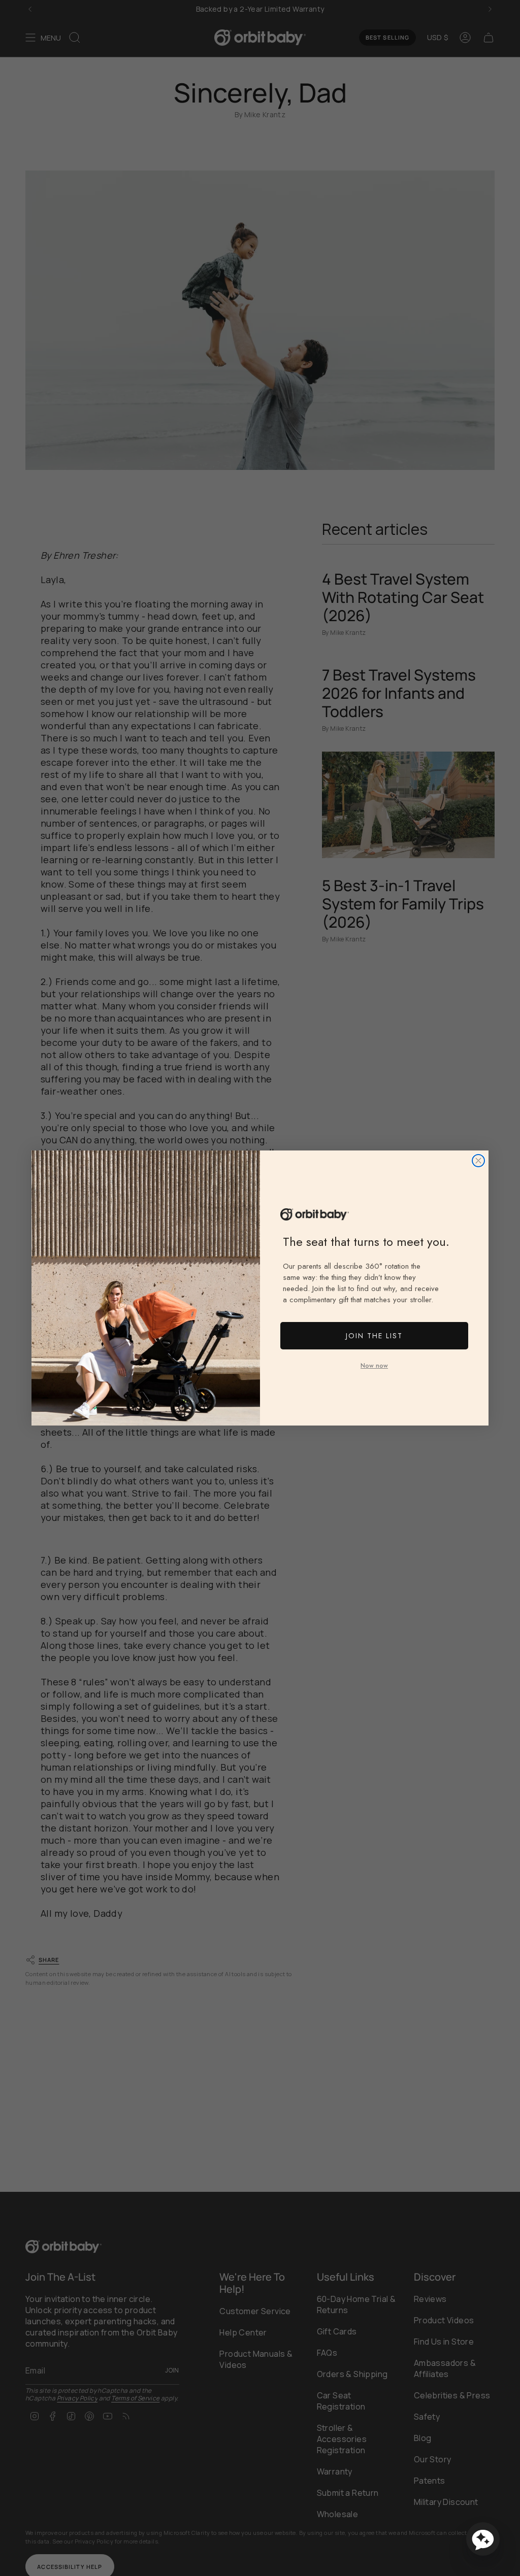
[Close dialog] (478, 1161)
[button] (483, 2539)
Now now (374, 1366)
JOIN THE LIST (374, 1336)
